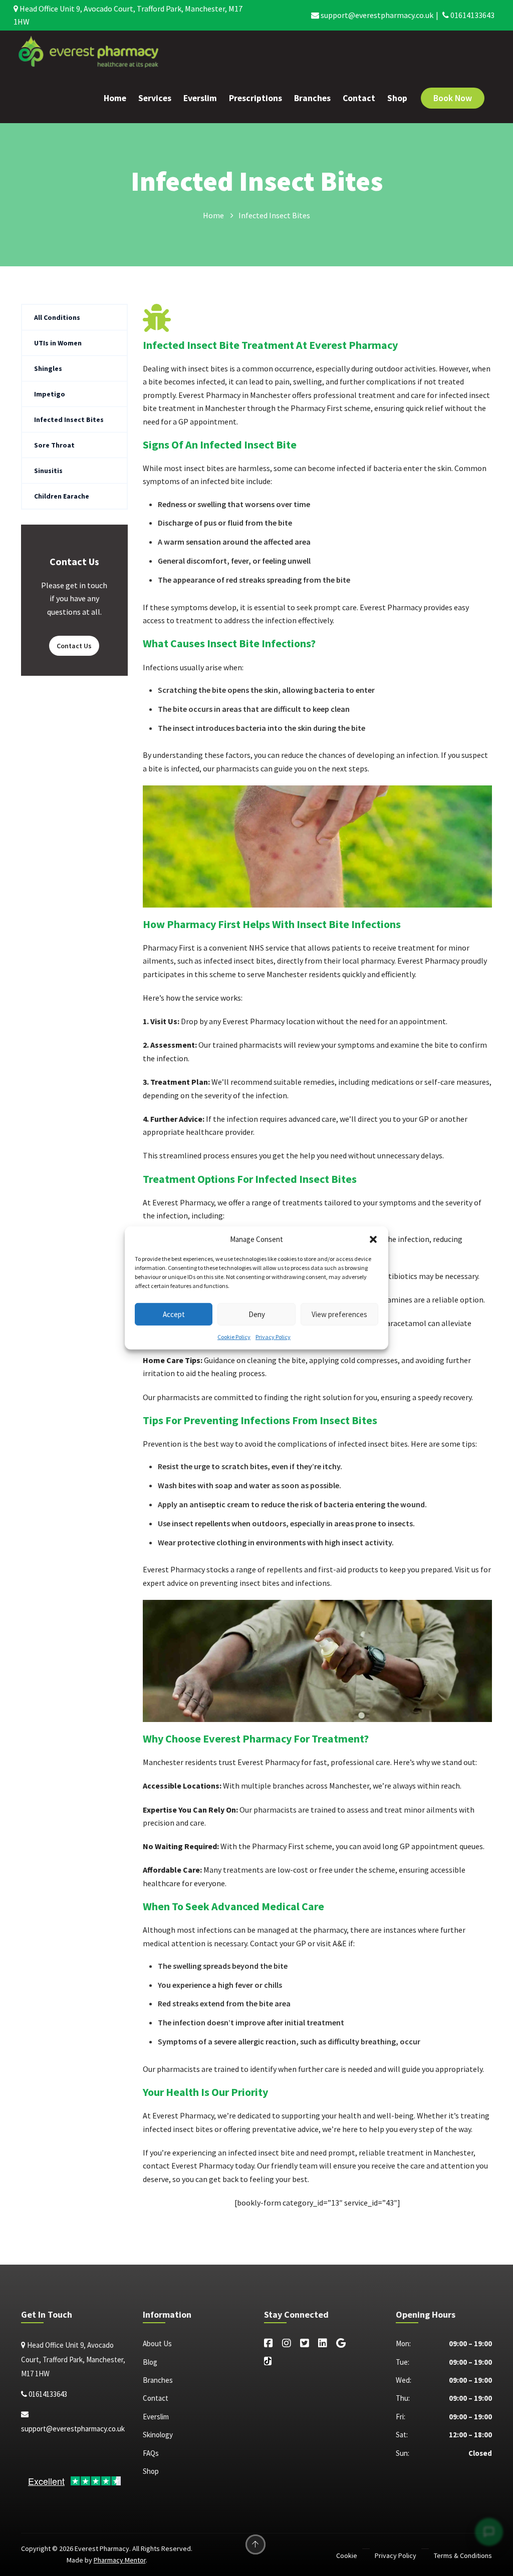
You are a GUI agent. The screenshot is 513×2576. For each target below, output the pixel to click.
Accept (174, 1314)
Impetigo (50, 394)
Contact (359, 98)
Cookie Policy (234, 1337)
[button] (373, 1239)
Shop (397, 98)
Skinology (158, 2435)
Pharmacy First (169, 948)
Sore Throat (54, 445)
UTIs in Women (58, 343)
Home (115, 98)
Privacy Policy (273, 1337)
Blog (150, 2362)
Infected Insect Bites (69, 419)
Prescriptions (255, 98)
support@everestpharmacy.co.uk (376, 15)
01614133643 (472, 15)
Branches (312, 98)
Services (155, 98)
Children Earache (62, 496)
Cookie (347, 2555)
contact (156, 2166)
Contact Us (74, 646)
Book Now (453, 98)
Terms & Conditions (463, 2555)
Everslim (200, 98)
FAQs (151, 2453)
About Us (157, 2343)
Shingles (48, 368)
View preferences (339, 1314)
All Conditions (57, 317)
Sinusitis (48, 471)
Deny (257, 1314)
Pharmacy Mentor (120, 2560)
